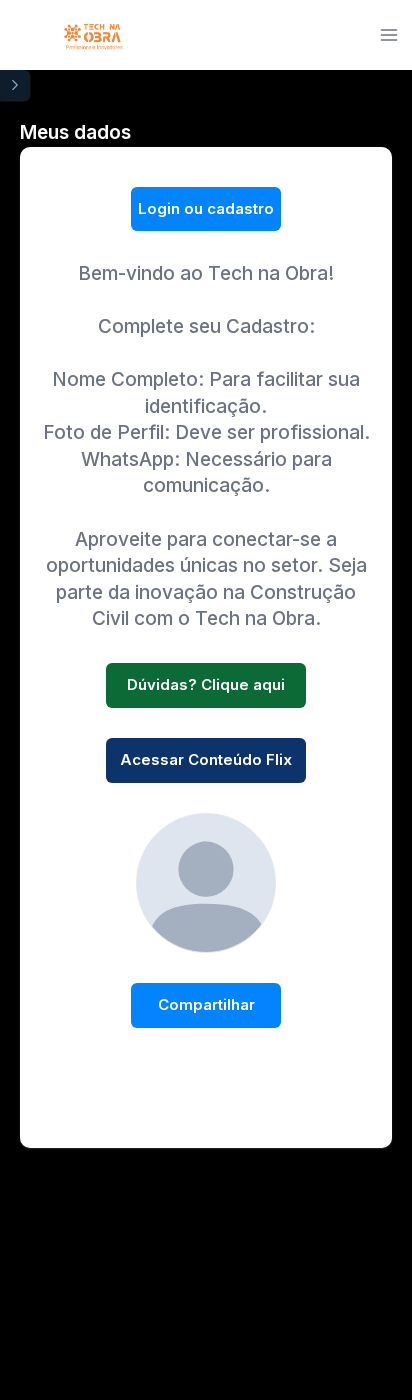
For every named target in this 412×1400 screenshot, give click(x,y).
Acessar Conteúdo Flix (206, 759)
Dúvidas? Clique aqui (206, 684)
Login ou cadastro (206, 208)
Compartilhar (206, 1004)
